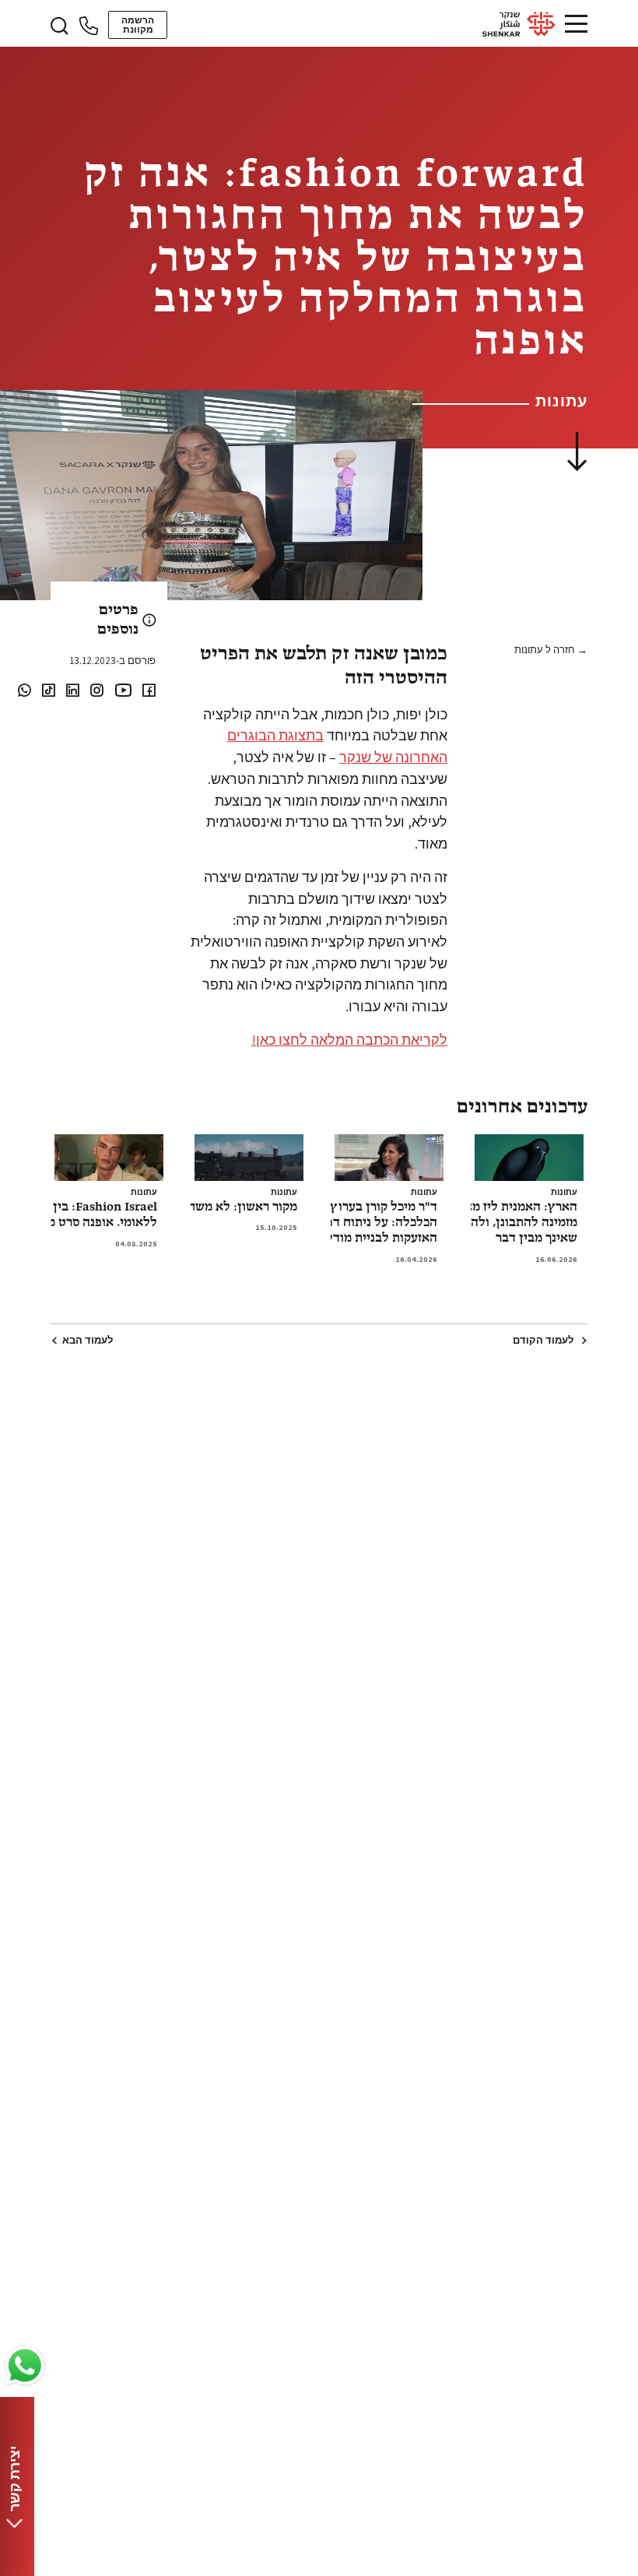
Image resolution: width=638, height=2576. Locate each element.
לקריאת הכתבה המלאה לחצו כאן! (349, 1039)
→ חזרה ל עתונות (551, 650)
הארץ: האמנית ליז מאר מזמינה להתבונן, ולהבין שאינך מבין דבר (516, 1223)
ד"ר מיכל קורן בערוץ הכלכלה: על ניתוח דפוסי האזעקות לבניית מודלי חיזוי (366, 1223)
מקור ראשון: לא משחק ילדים (223, 1207)
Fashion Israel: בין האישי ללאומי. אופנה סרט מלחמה (87, 1215)
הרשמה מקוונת (138, 25)
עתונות (564, 1192)
